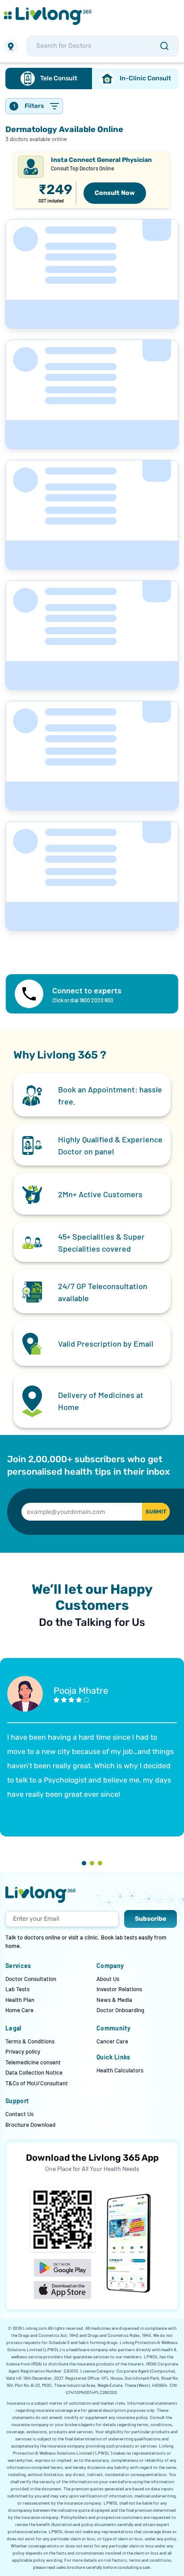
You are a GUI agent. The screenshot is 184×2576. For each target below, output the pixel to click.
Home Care (19, 2010)
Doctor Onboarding (120, 2010)
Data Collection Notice (34, 2072)
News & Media (114, 2000)
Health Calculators (120, 2070)
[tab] (49, 79)
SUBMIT (156, 1512)
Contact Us (19, 2114)
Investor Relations (119, 1989)
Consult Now (115, 193)
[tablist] (92, 79)
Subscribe (151, 1919)
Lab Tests (17, 1989)
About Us (108, 1979)
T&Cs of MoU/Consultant (37, 2083)
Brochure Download (30, 2125)
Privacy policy (23, 2051)
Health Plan (20, 2000)
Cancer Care (112, 2041)
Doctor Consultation (31, 1979)
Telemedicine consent (33, 2062)
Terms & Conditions (30, 2041)
